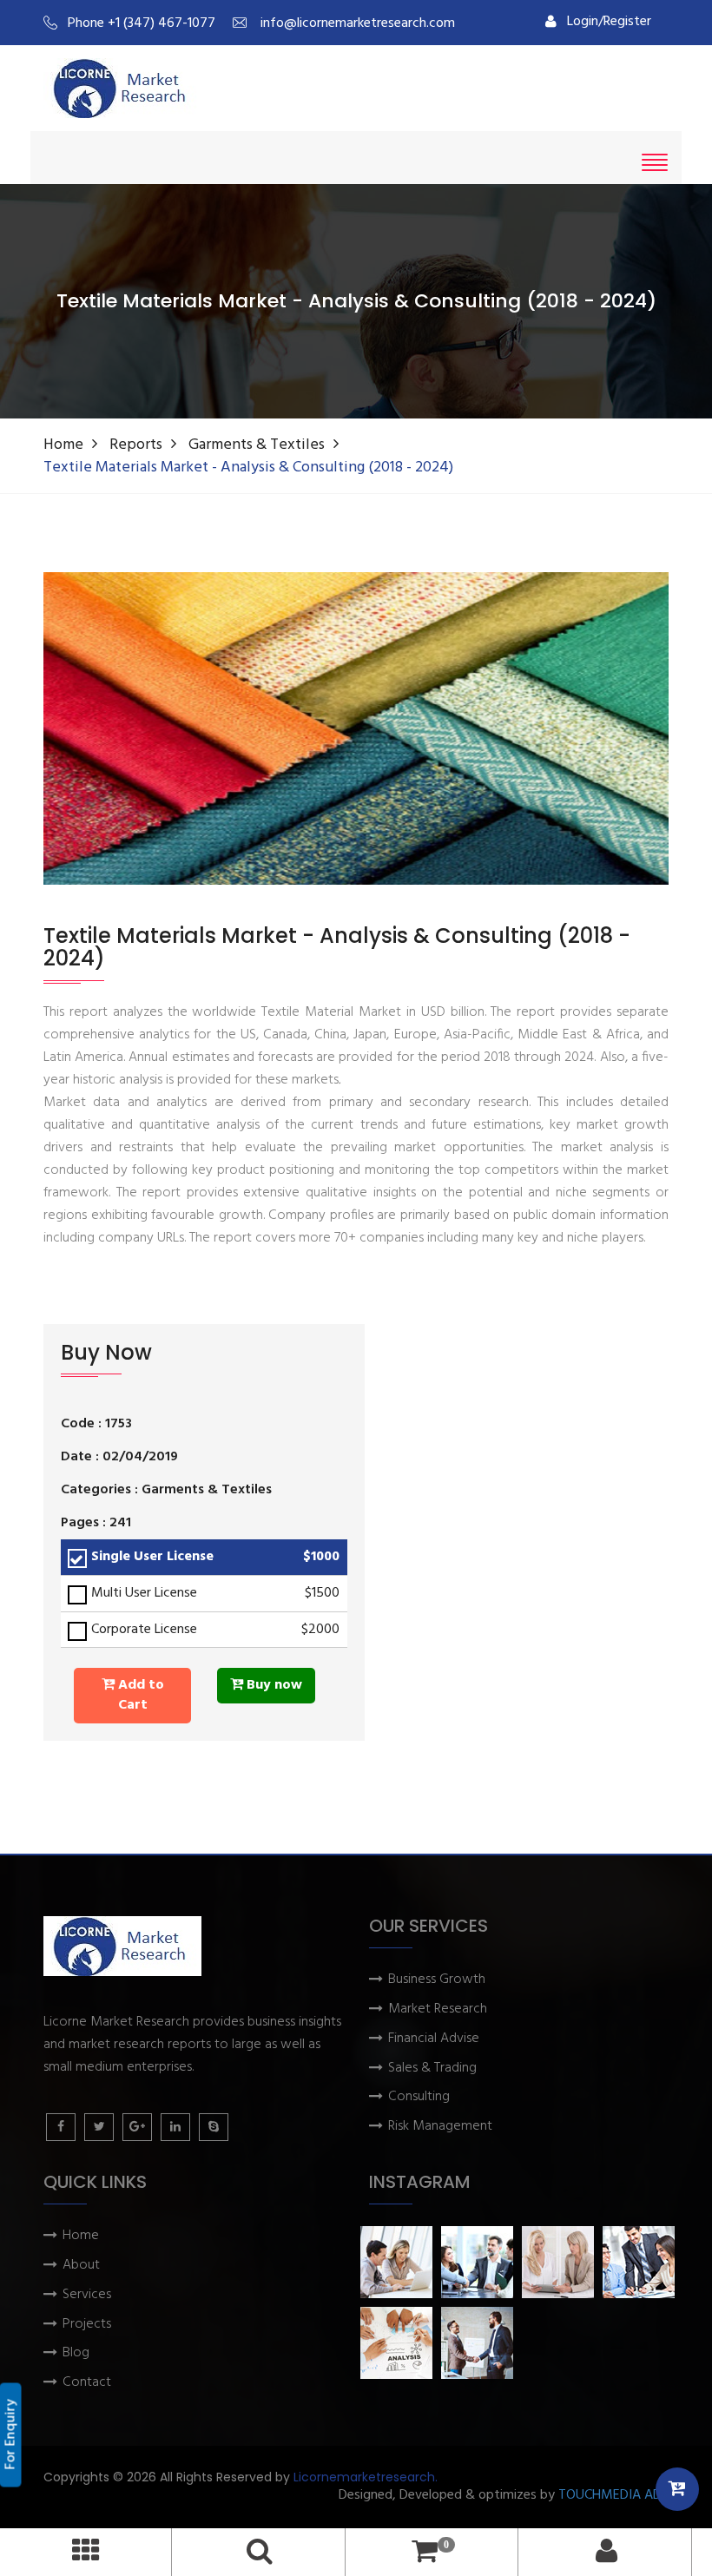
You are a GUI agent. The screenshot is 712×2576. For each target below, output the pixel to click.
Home (63, 445)
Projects (87, 2325)
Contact (87, 2383)
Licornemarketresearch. (366, 2477)
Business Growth (437, 1980)
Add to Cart (139, 1695)
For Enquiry (11, 2435)
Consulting (419, 2097)
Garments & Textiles (257, 445)
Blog (76, 2353)
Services (87, 2295)
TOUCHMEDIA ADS (613, 2496)
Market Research (438, 2009)
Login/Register (609, 22)
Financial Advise (434, 2039)
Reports (136, 445)
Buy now (273, 1685)
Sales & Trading (432, 2069)
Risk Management (440, 2127)
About (81, 2266)
